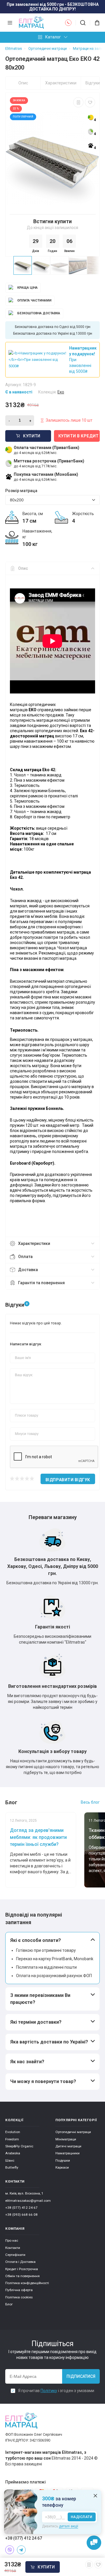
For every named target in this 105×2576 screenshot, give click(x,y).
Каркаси (62, 2167)
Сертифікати (15, 2255)
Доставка (28, 1270)
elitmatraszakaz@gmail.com (28, 2201)
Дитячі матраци (68, 2146)
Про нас (12, 2240)
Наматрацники (68, 2153)
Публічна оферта (19, 2290)
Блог (9, 2304)
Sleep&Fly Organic (19, 2146)
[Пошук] (83, 23)
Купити (46, 2567)
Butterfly (12, 2167)
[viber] (10, 2550)
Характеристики (61, 83)
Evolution (13, 2132)
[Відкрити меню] (10, 23)
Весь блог (90, 1802)
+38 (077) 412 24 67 (21, 2208)
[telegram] (21, 2550)
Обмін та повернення (22, 2276)
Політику (49, 2391)
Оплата (25, 1257)
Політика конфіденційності (27, 2283)
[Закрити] (95, 2496)
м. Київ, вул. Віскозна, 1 (24, 2193)
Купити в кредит (79, 436)
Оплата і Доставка (20, 2262)
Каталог (53, 37)
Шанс (10, 2160)
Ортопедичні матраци (73, 2132)
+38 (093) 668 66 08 (21, 2215)
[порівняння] (78, 102)
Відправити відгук (68, 1480)
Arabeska (13, 2153)
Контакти (13, 2248)
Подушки (63, 2160)
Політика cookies (19, 2297)
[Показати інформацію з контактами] (68, 23)
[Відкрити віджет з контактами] (94, 2543)
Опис (23, 83)
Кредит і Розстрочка (22, 2269)
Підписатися (81, 2376)
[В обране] (90, 102)
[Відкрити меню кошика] (95, 23)
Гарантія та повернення (41, 1283)
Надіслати (82, 2517)
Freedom (12, 2139)
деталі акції (69, 2526)
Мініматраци (66, 2139)
